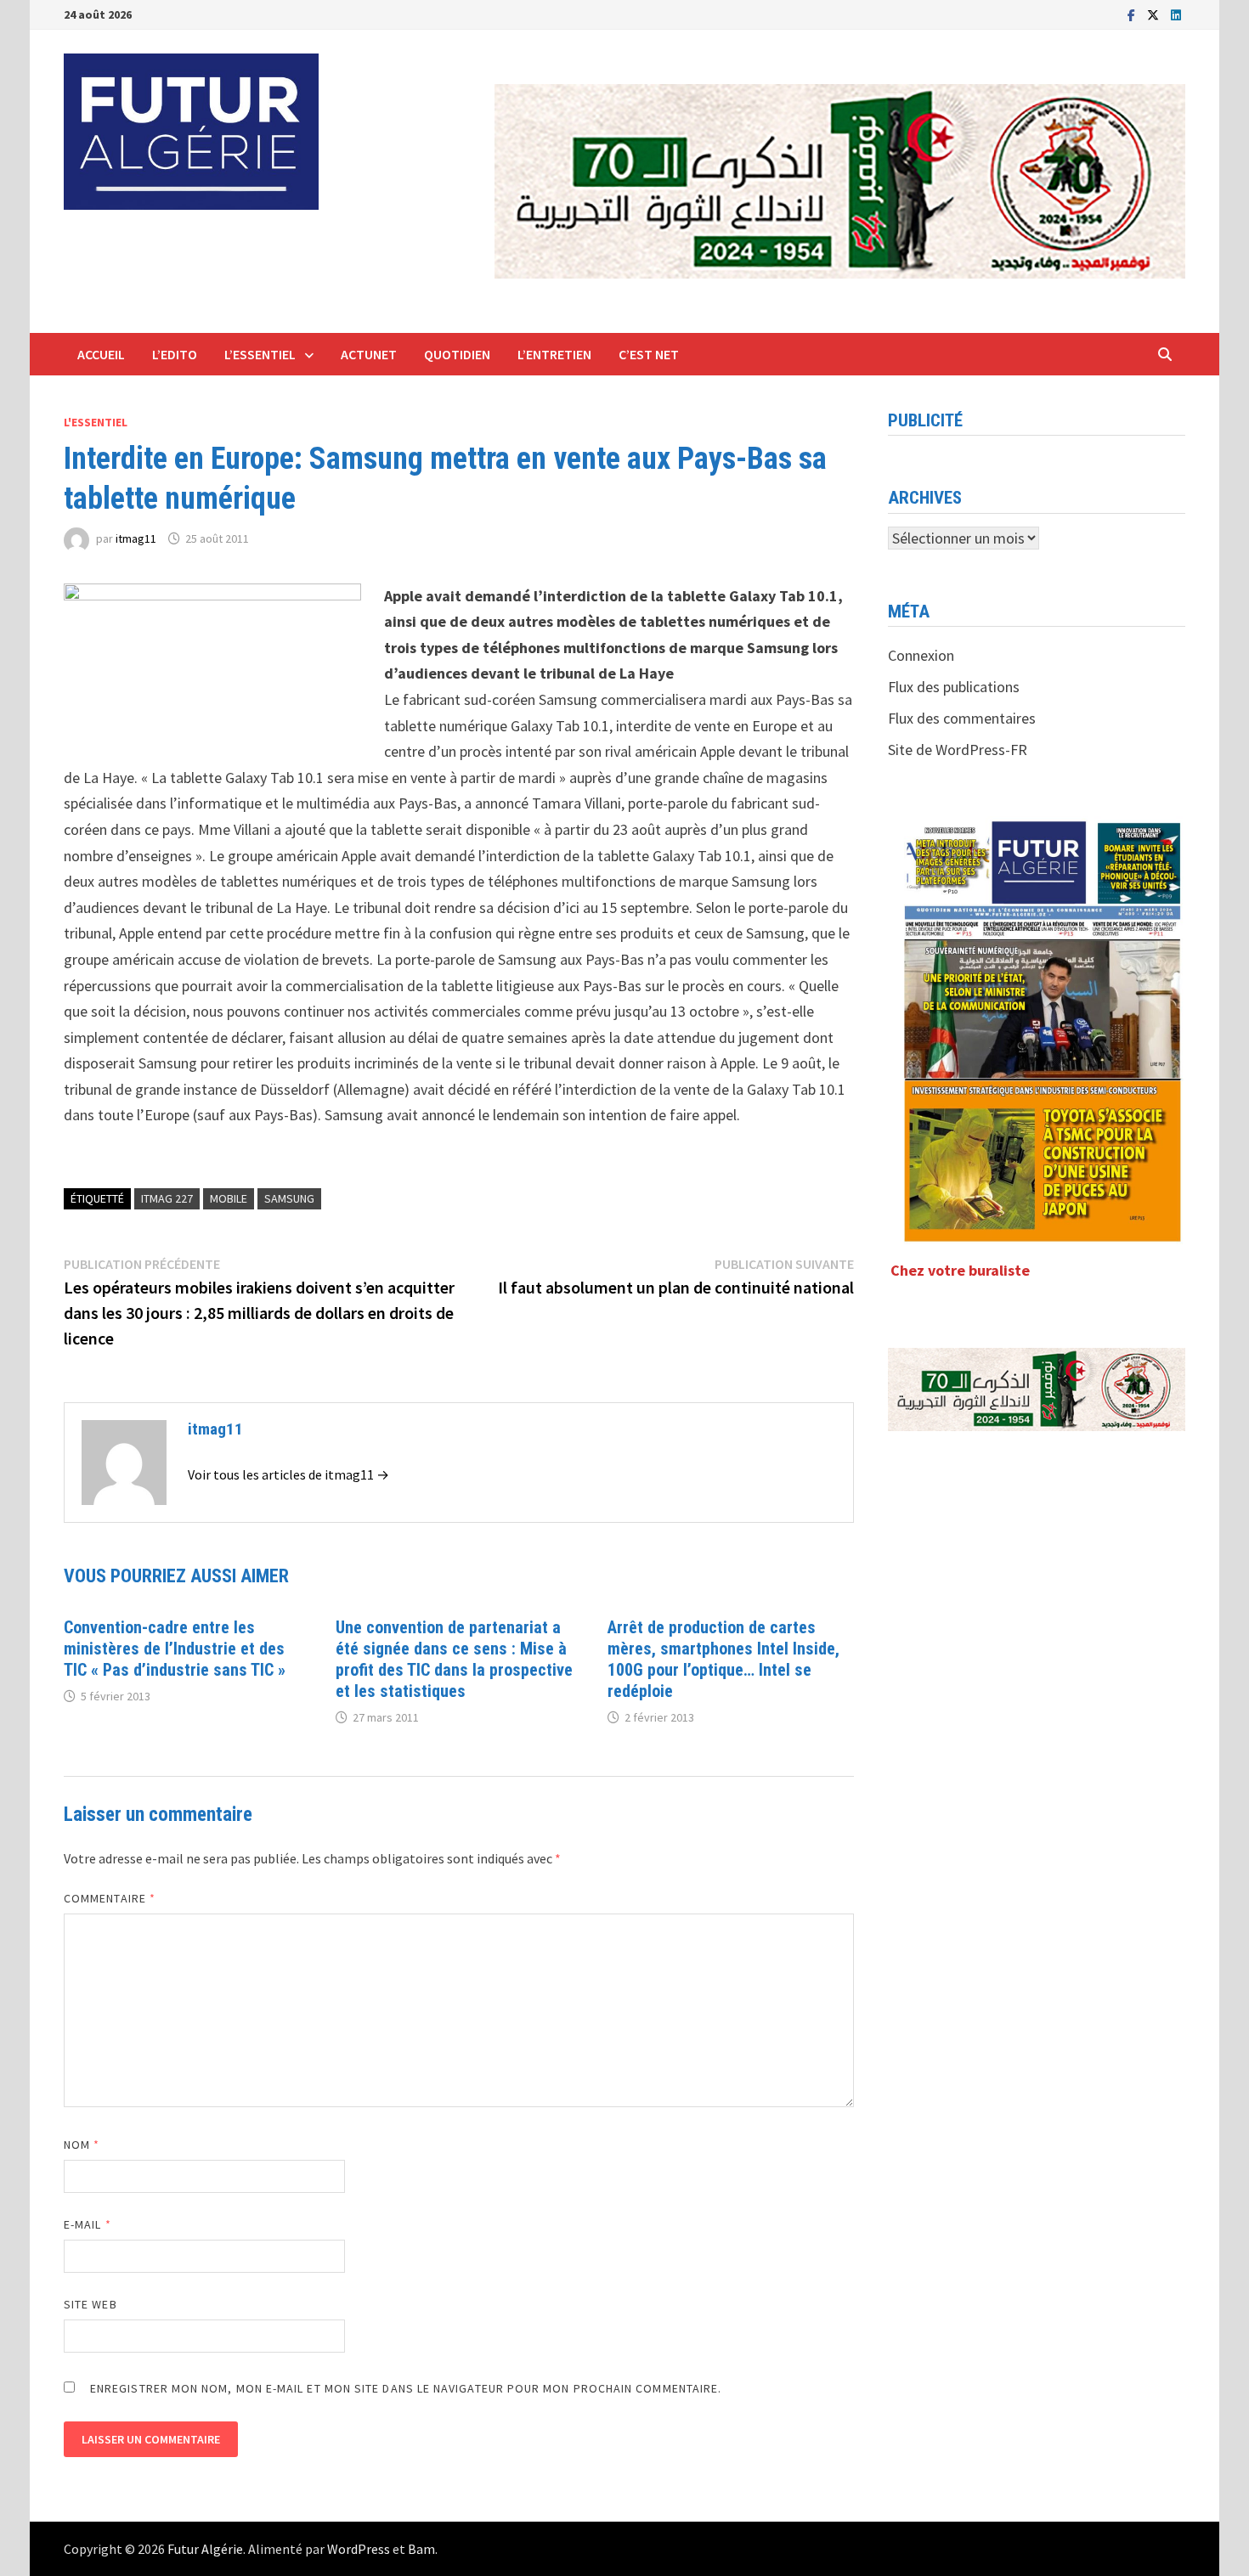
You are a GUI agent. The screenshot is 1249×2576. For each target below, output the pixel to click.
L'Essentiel (96, 422)
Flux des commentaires (962, 718)
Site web (90, 2304)
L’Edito (175, 354)
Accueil (101, 354)
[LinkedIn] (1176, 14)
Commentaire (110, 1898)
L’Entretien (554, 354)
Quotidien (457, 354)
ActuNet (369, 354)
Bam (421, 2549)
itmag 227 (167, 1198)
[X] (1155, 14)
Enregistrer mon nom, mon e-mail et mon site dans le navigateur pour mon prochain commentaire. (406, 2388)
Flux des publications (954, 687)
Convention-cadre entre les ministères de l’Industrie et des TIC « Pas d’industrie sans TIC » (175, 1649)
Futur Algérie (205, 2549)
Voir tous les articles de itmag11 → (288, 1474)
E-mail (88, 2224)
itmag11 (136, 538)
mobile (229, 1198)
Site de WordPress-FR (958, 750)
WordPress (359, 2549)
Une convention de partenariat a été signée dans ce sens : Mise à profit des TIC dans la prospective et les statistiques (454, 1659)
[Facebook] (1133, 14)
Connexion (921, 655)
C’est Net (649, 354)
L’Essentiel (260, 354)
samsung (289, 1198)
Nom (82, 2145)
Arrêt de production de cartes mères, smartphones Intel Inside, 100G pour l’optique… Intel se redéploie (723, 1659)
